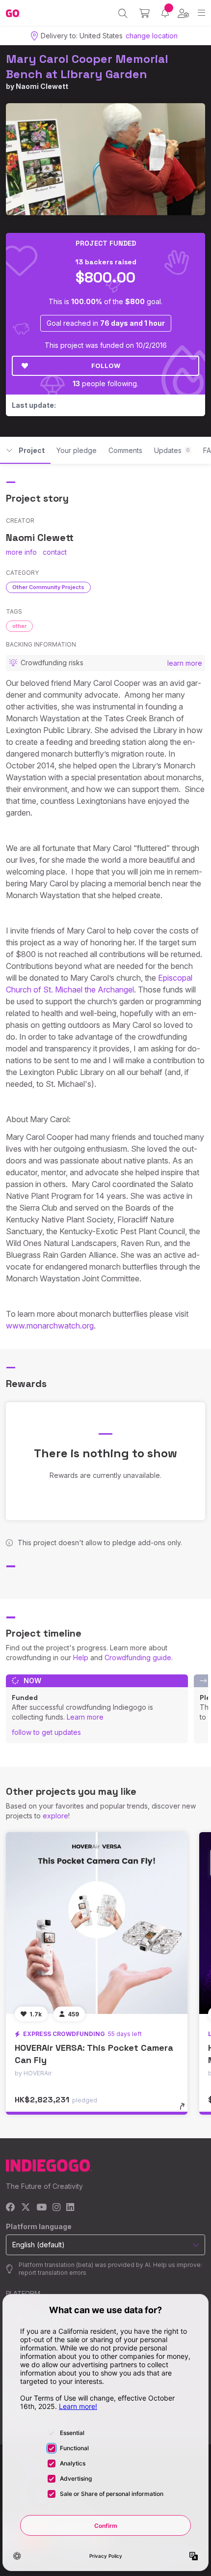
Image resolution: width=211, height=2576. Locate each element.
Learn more (85, 1717)
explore (55, 1816)
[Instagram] (56, 2208)
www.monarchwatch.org (50, 1326)
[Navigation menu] (201, 13)
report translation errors (53, 2273)
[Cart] (145, 13)
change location (152, 36)
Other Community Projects (48, 587)
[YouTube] (41, 2208)
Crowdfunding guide (138, 1657)
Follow (106, 366)
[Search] (123, 13)
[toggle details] (185, 2110)
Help (81, 1657)
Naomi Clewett (42, 86)
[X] (26, 2208)
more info (21, 552)
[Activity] (165, 13)
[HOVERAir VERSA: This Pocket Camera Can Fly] (97, 1923)
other (19, 626)
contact (55, 552)
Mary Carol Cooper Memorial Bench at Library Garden (87, 66)
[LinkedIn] (70, 2208)
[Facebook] (11, 2208)
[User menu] (183, 13)
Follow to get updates (46, 1732)
